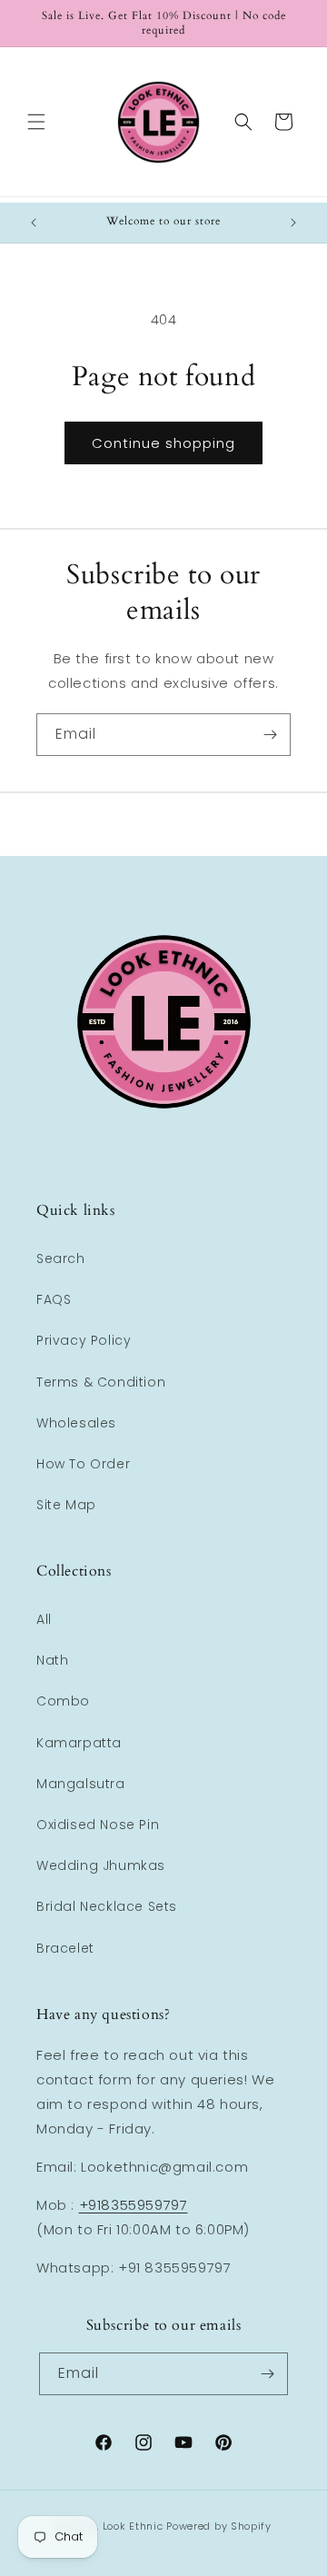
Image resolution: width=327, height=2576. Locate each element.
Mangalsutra (81, 1784)
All (44, 1619)
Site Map (66, 1505)
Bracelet (65, 1948)
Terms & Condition (101, 1382)
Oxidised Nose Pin (98, 1825)
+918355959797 (134, 2205)
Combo (63, 1701)
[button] (36, 122)
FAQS (54, 1299)
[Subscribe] (270, 735)
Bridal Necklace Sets (107, 1906)
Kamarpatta (79, 1743)
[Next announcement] (293, 223)
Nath (52, 1660)
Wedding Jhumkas (101, 1865)
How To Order (83, 1464)
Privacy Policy (84, 1340)
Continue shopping (163, 443)
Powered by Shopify (219, 2526)
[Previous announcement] (34, 223)
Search (61, 1258)
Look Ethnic (133, 2526)
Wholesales (76, 1423)
